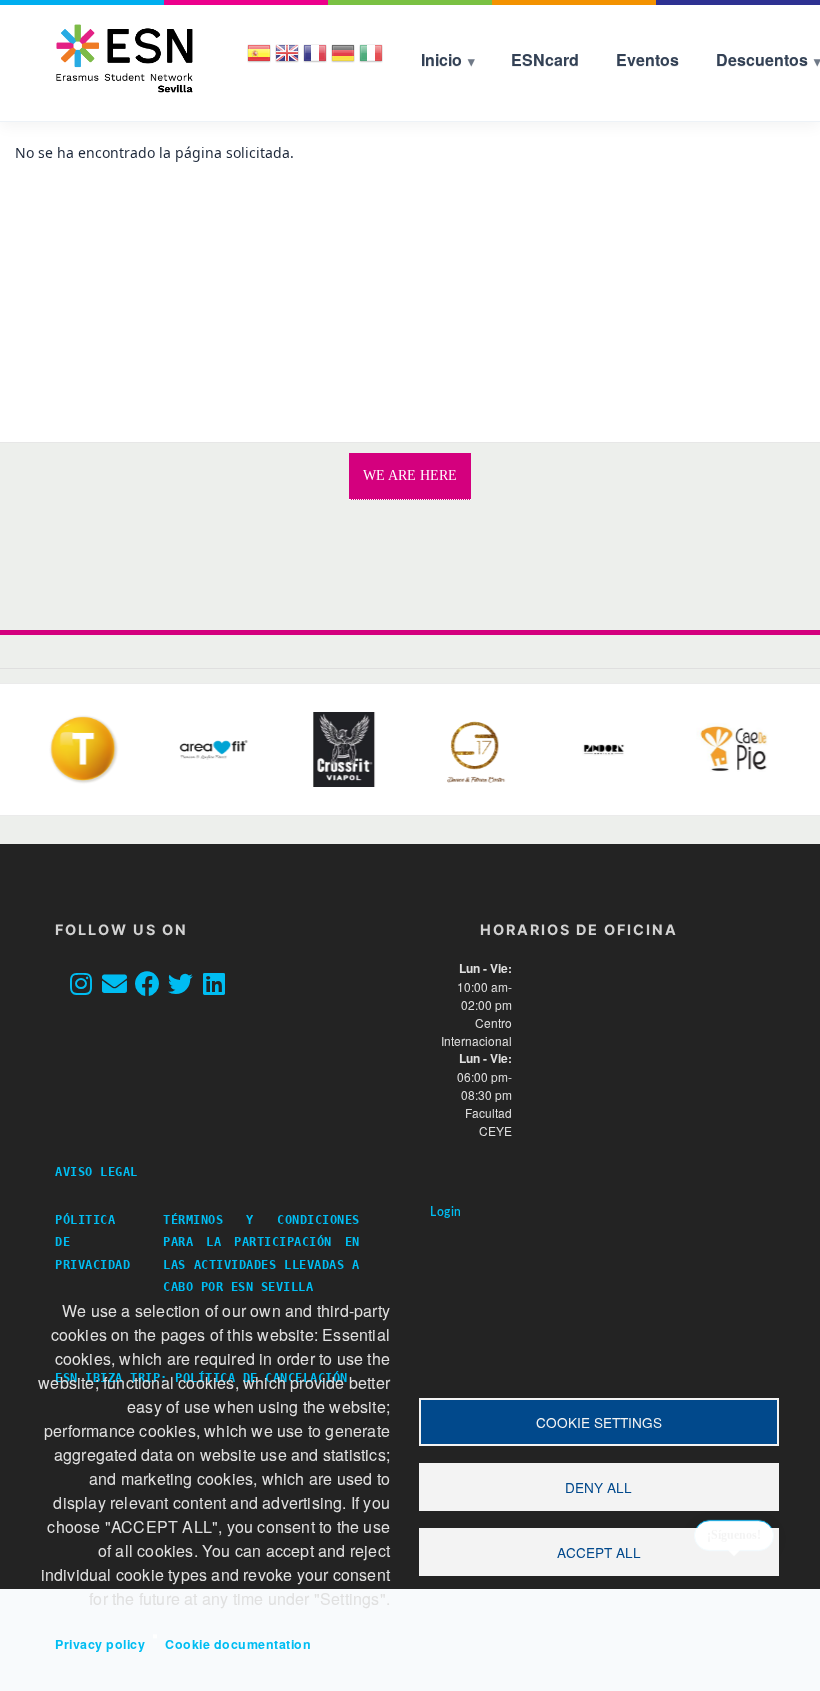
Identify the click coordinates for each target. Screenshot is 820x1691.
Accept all (599, 1552)
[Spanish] (259, 60)
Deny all (598, 1487)
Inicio (441, 59)
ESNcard (545, 59)
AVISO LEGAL (104, 1171)
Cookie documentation (238, 1644)
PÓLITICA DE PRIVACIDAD (92, 1242)
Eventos (647, 59)
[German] (343, 60)
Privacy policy (100, 1644)
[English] (287, 60)
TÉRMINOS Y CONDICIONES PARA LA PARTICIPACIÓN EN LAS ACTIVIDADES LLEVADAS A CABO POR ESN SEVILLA (261, 1253)
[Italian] (371, 60)
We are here (410, 475)
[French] (315, 60)
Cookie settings (599, 1422)
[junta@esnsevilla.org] (120, 985)
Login (446, 1212)
